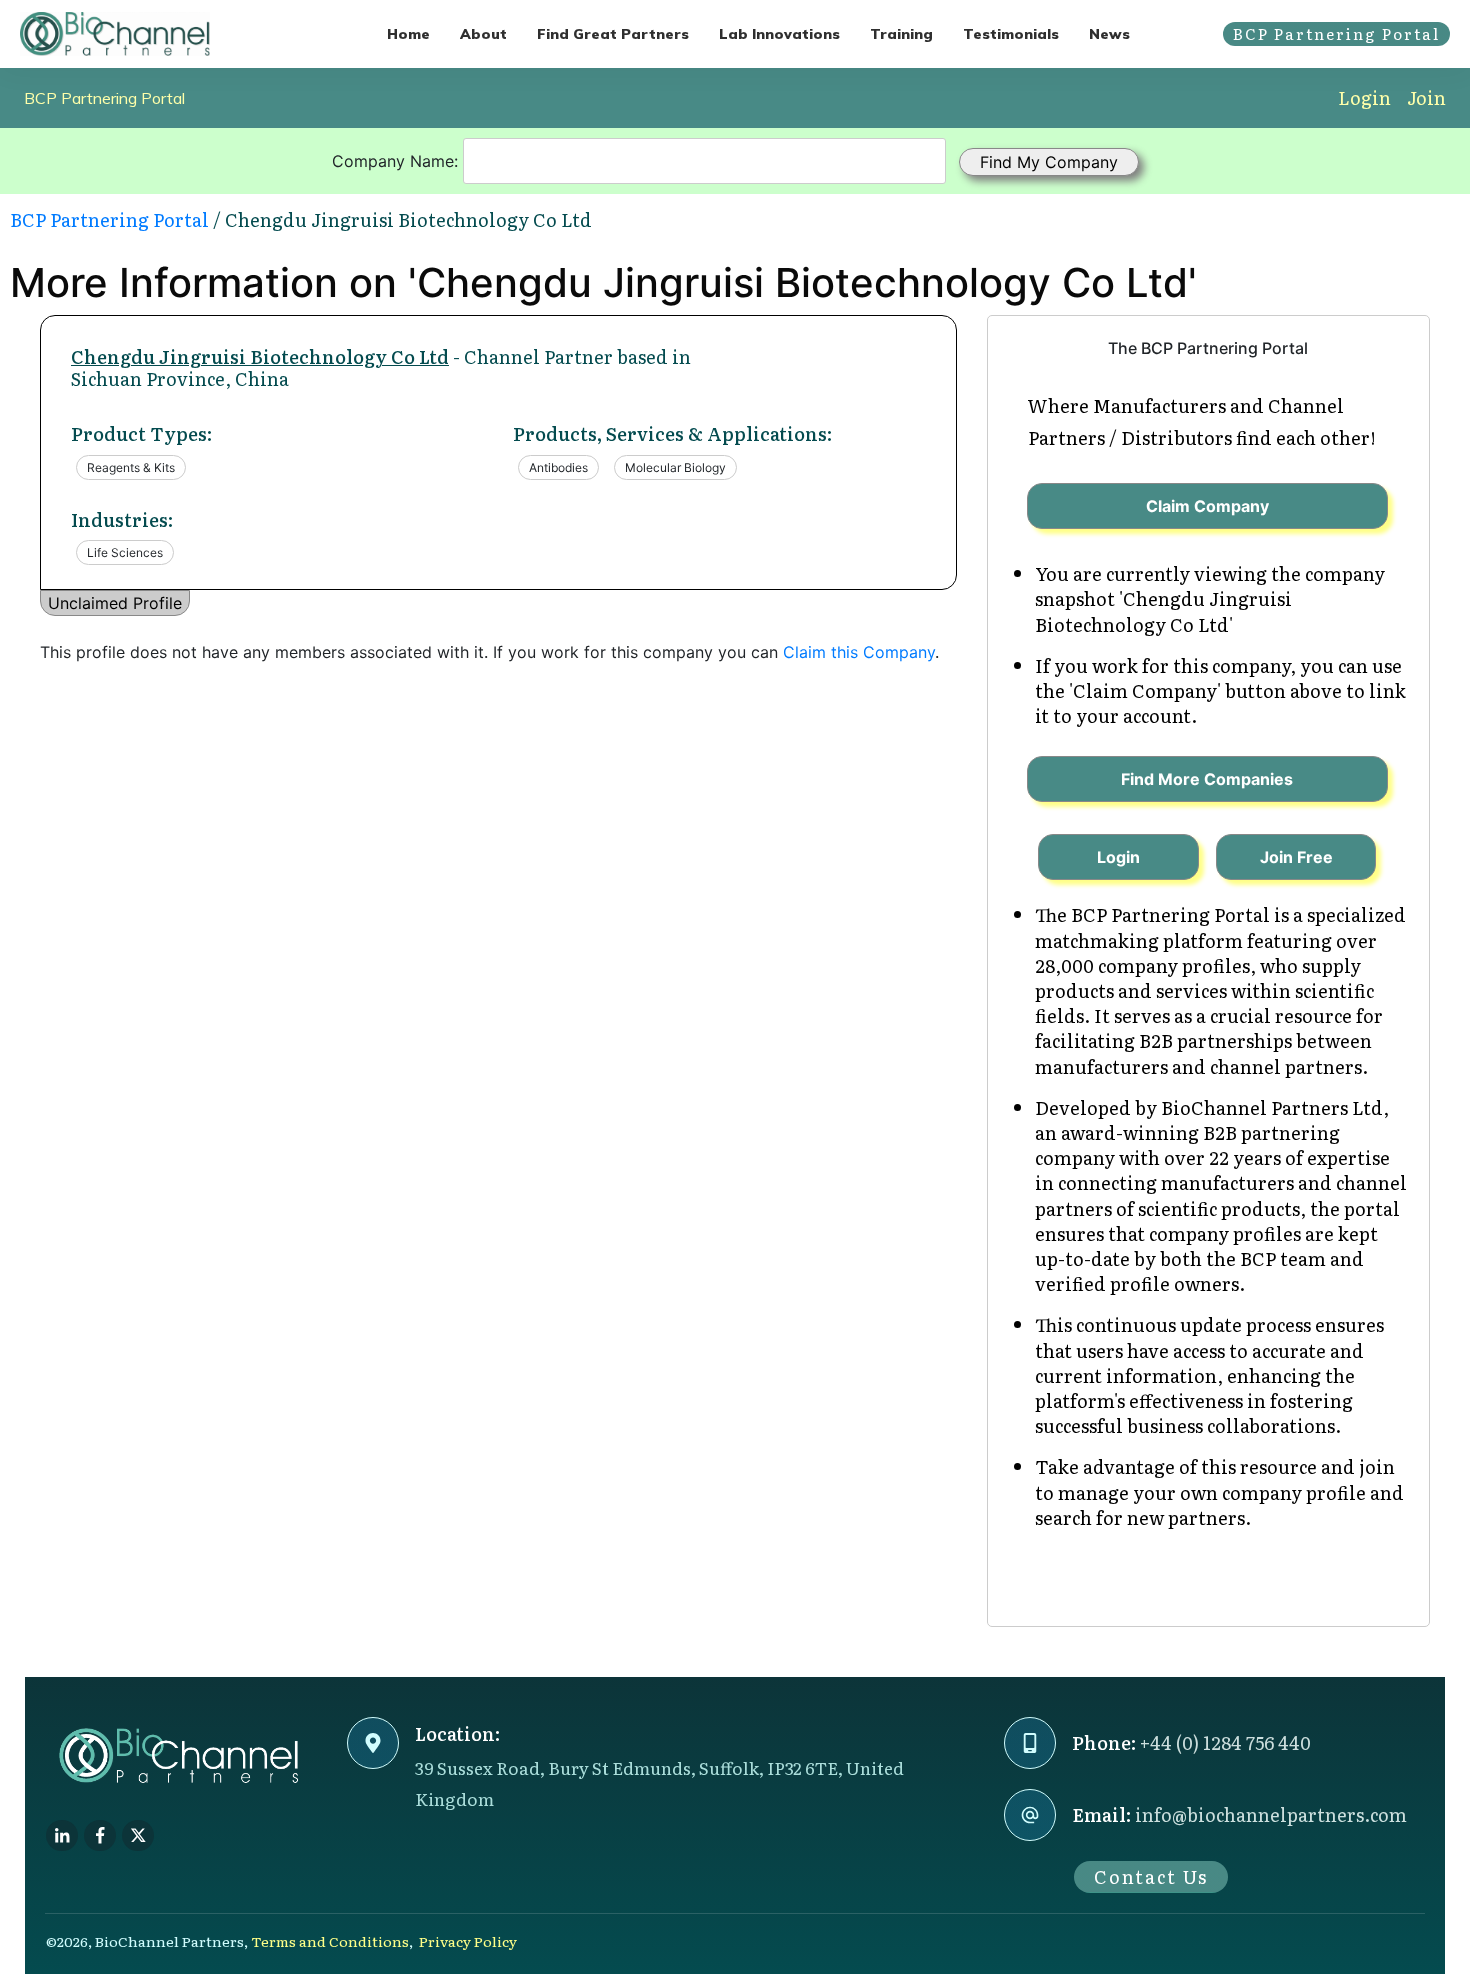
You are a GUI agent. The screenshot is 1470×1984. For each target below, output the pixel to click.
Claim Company (1207, 506)
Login (1364, 97)
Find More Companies (1207, 779)
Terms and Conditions (330, 1941)
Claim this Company (859, 652)
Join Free (1296, 857)
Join (1426, 97)
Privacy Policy (468, 1941)
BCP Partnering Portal (104, 98)
